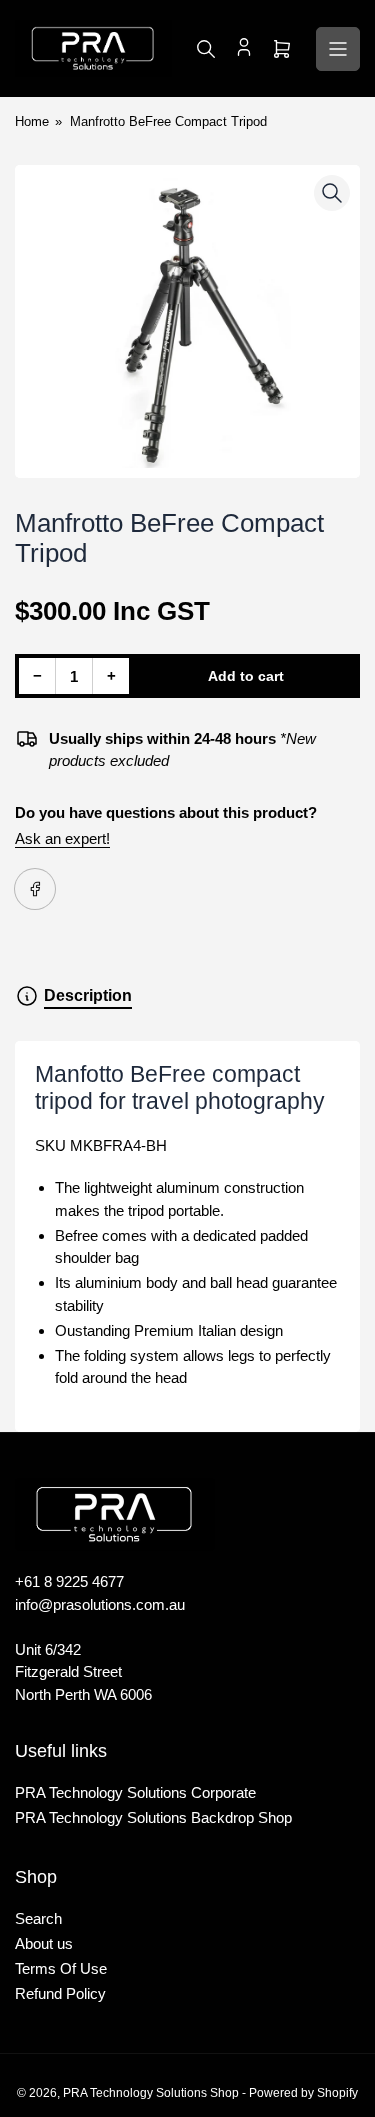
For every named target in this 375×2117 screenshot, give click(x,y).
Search (38, 1918)
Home (32, 121)
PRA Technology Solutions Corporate (135, 1792)
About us (44, 1943)
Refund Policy (60, 1993)
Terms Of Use (61, 1968)
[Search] (206, 49)
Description (88, 995)
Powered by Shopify (303, 2093)
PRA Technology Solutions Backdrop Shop (153, 1817)
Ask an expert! (62, 838)
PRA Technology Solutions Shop (151, 2093)
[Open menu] (338, 49)
